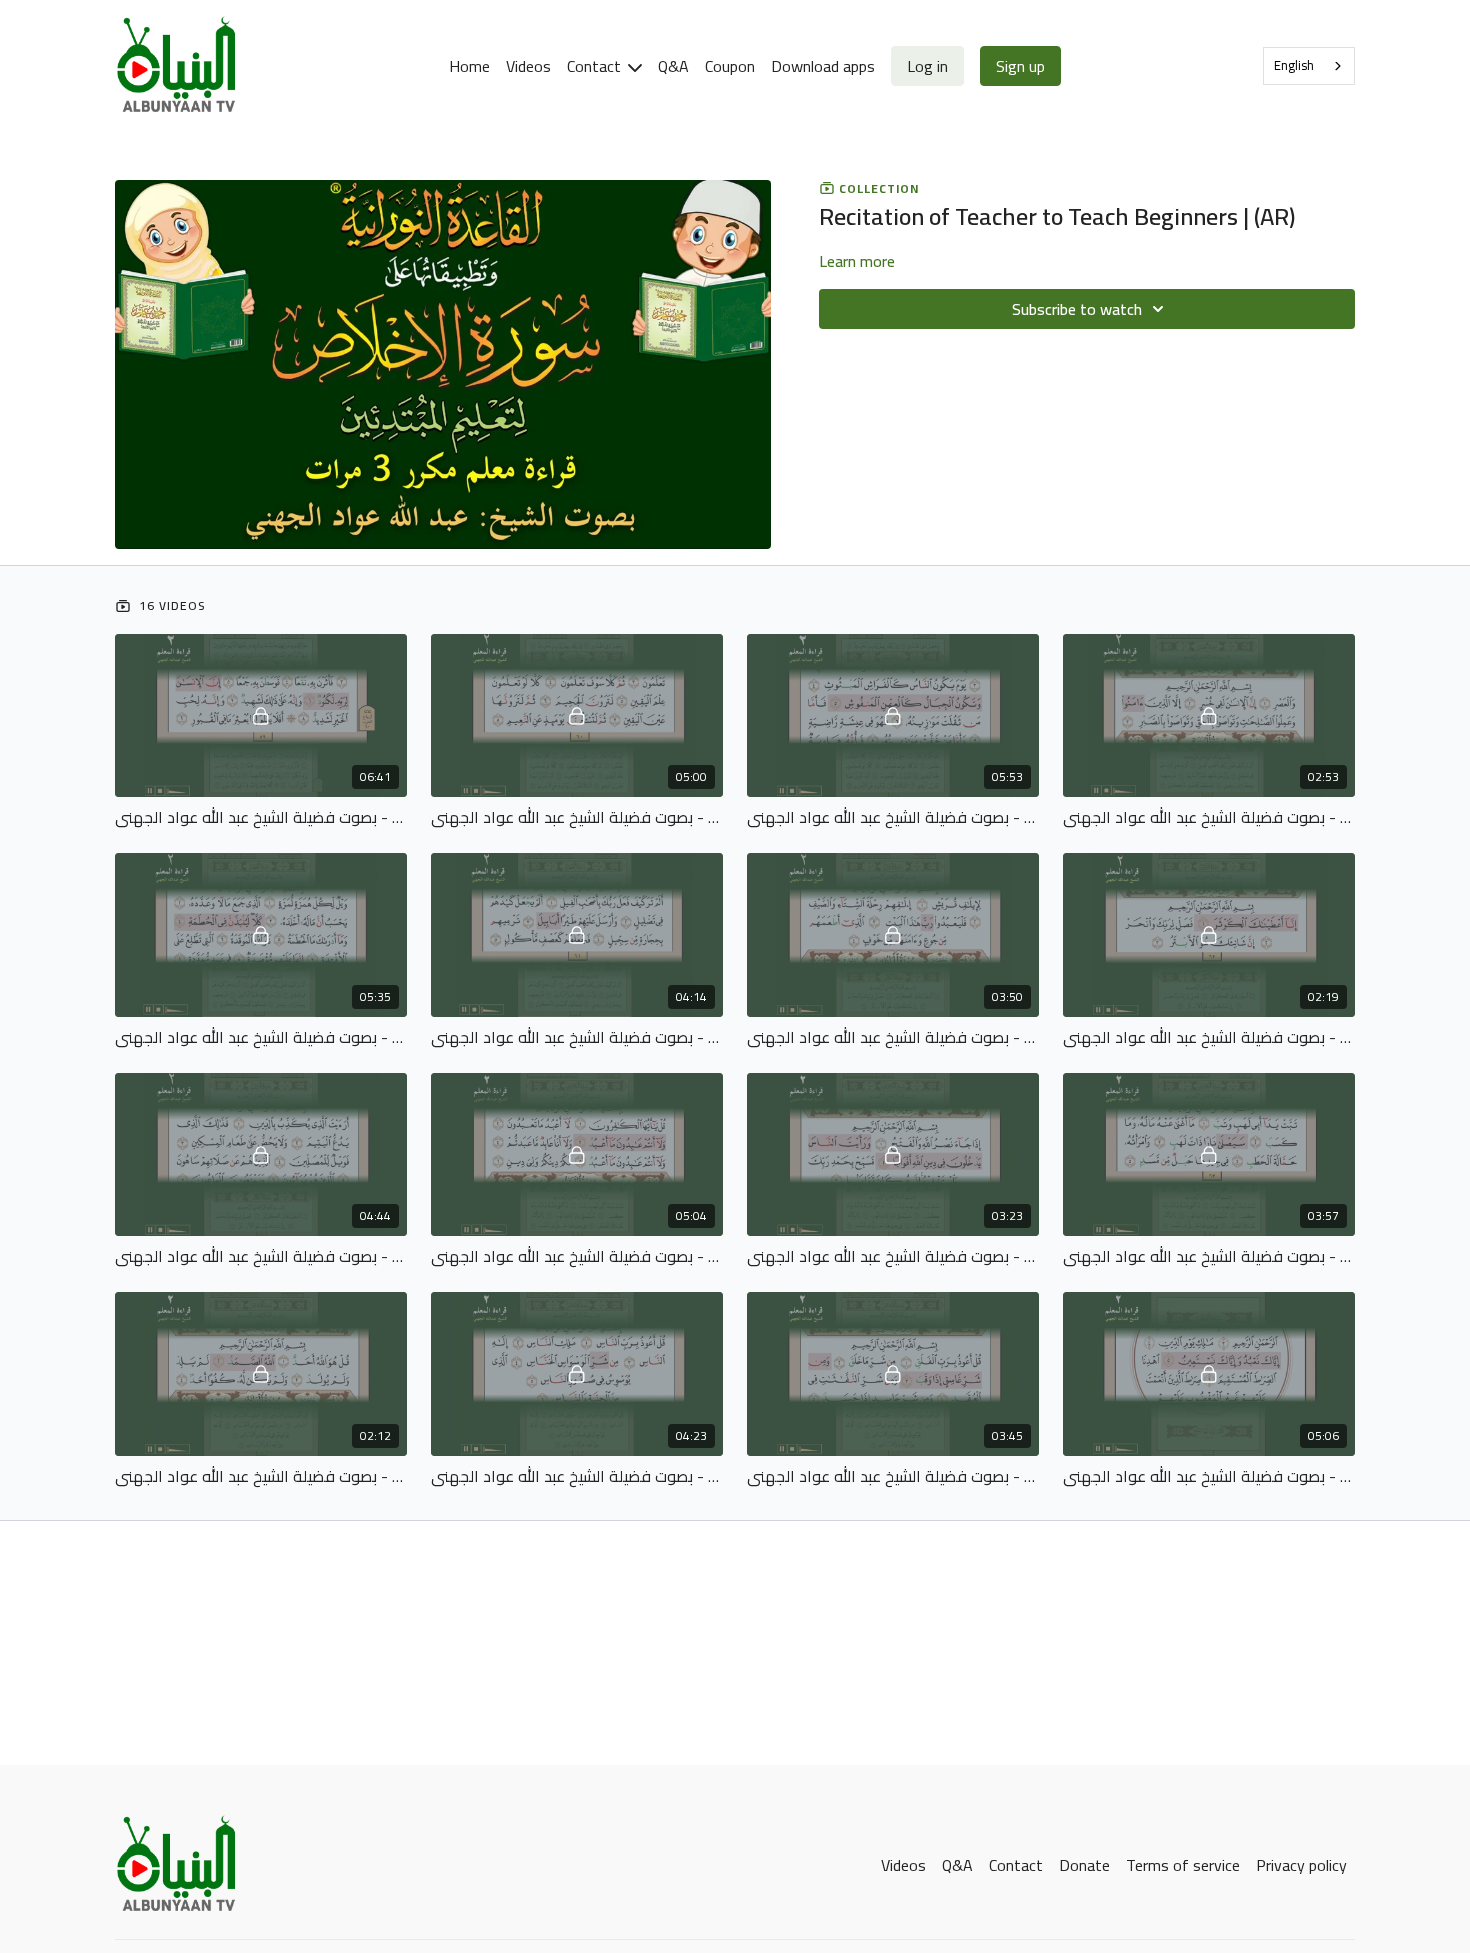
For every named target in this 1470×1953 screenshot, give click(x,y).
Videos (528, 66)
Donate (1084, 1865)
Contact (596, 66)
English (1294, 65)
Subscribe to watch (1077, 309)
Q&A (673, 66)
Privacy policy (1301, 1865)
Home (469, 66)
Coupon (730, 66)
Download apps (823, 66)
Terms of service (1183, 1865)
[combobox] (1309, 66)
